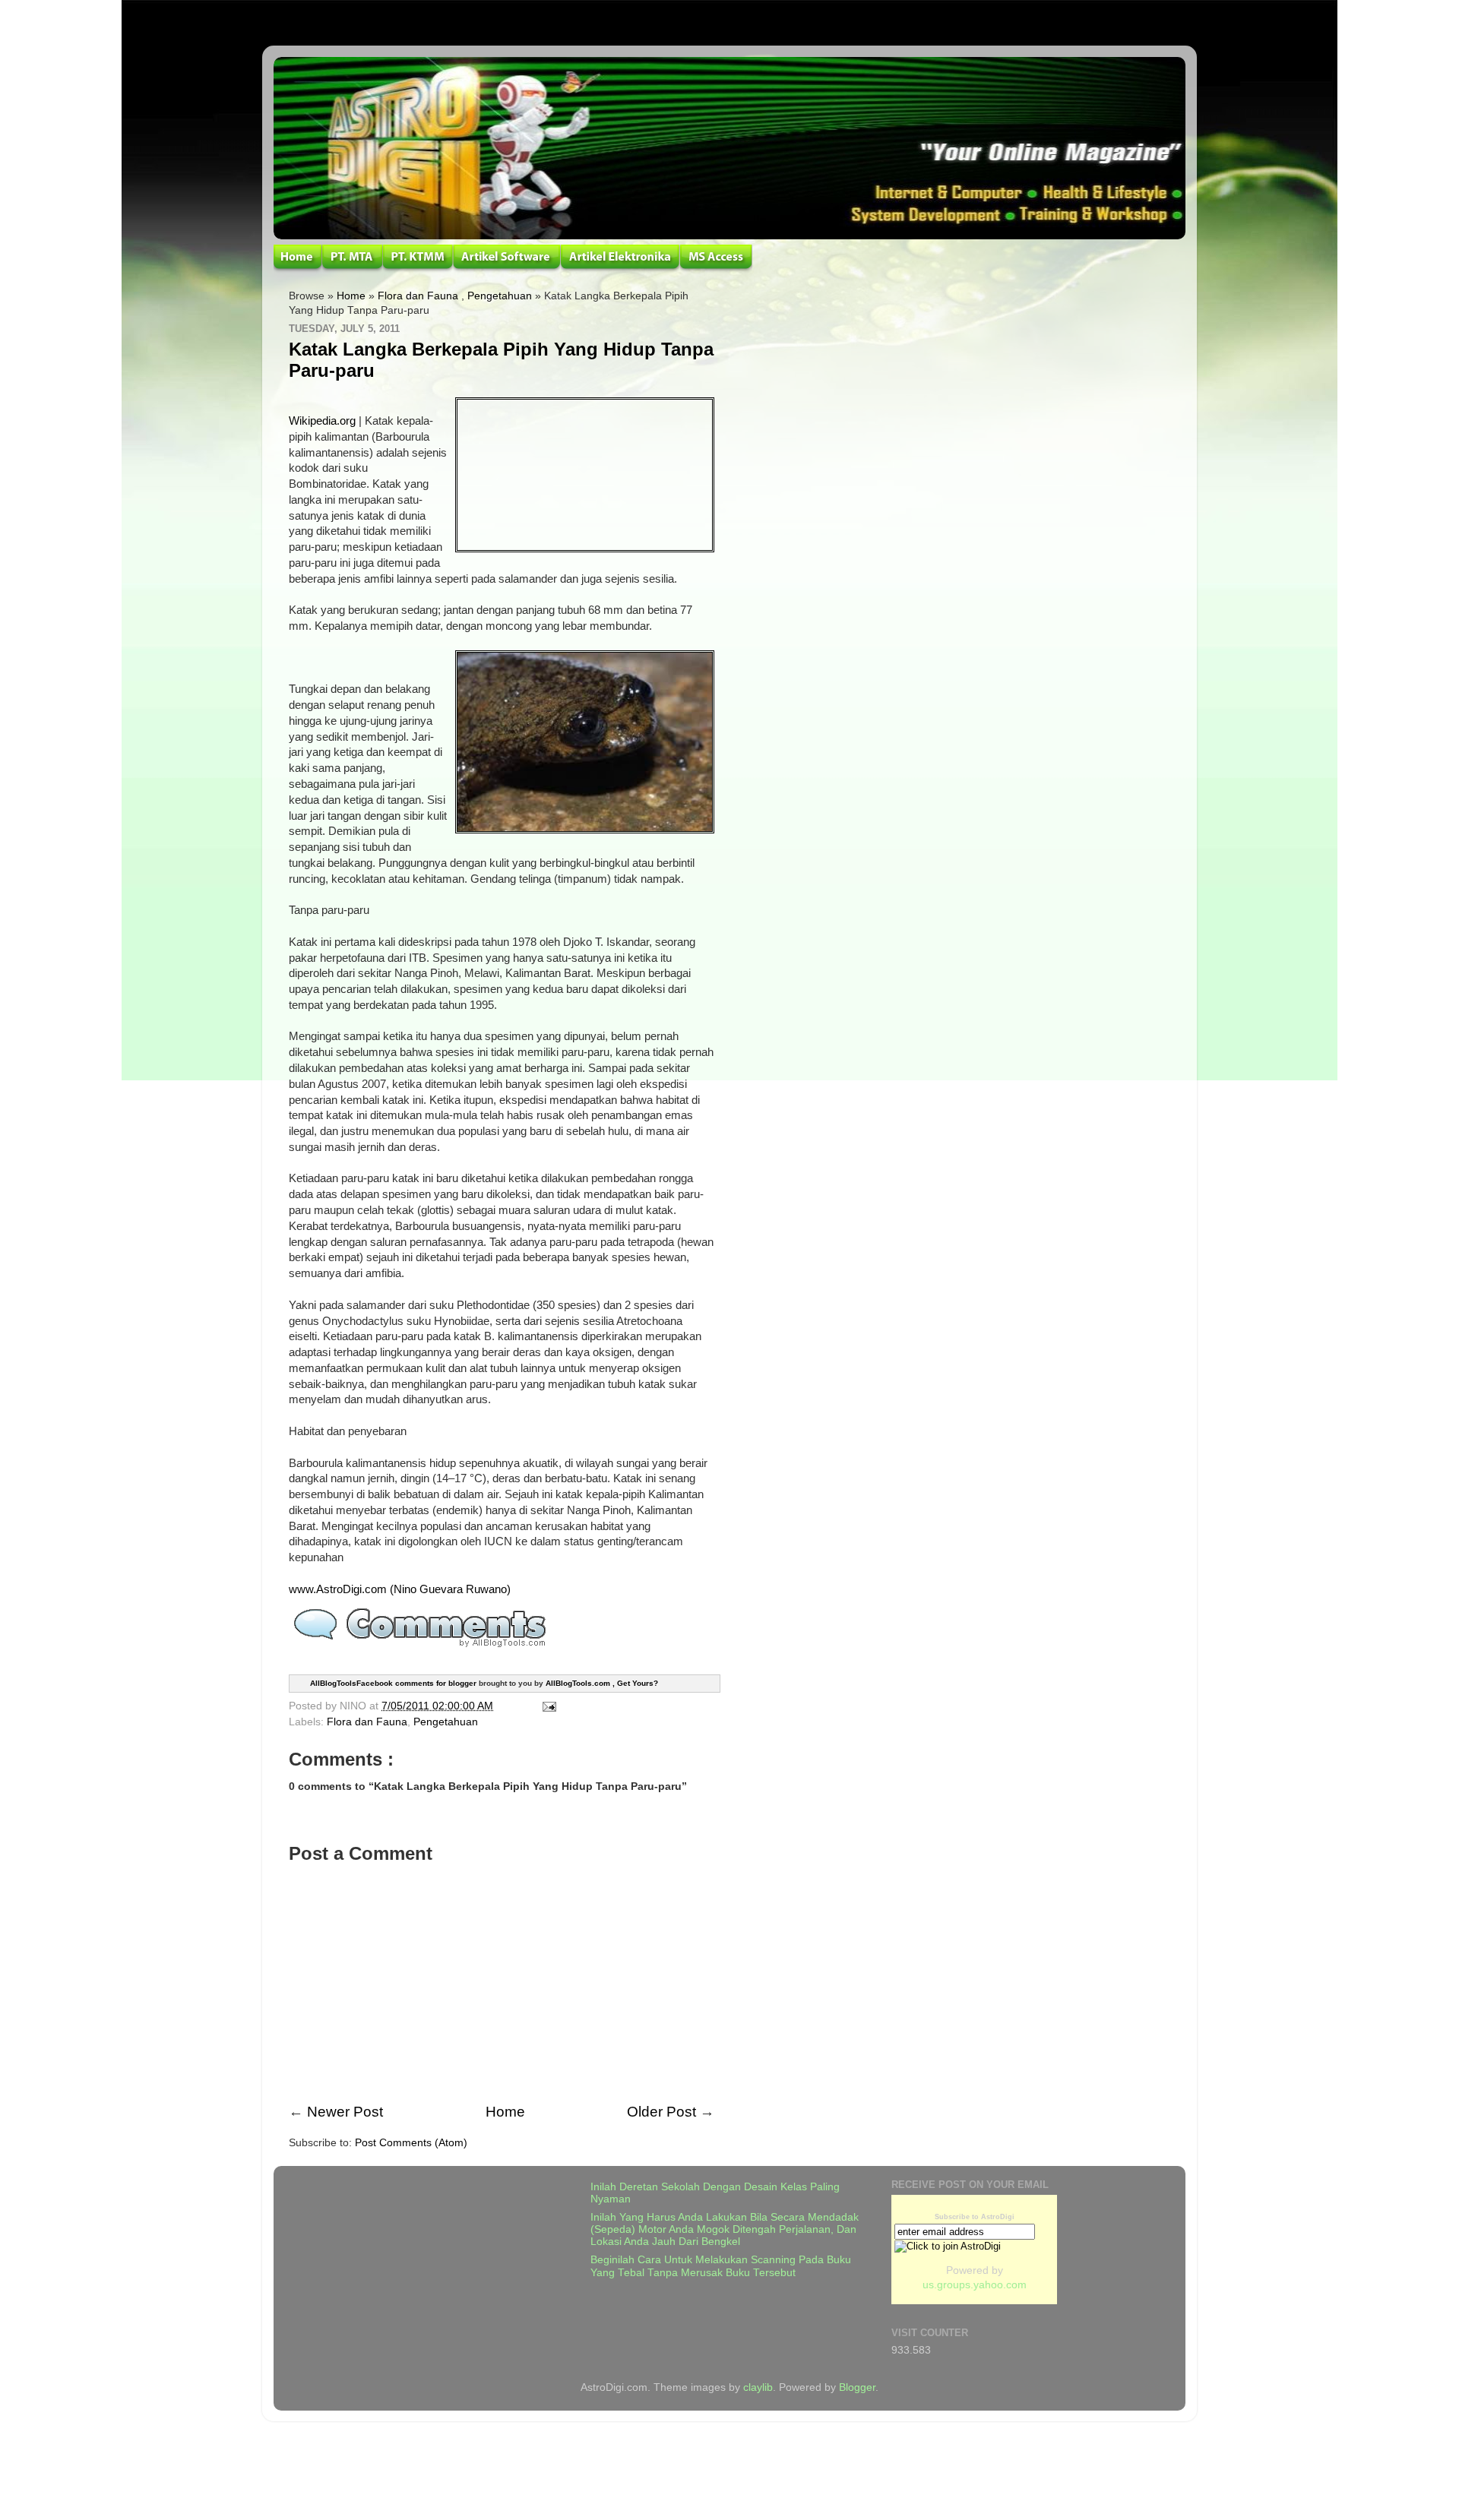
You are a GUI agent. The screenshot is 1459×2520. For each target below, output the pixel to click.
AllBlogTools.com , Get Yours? (602, 1683)
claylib (758, 2387)
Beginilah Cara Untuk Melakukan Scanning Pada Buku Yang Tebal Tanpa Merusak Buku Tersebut (721, 2266)
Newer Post (345, 2112)
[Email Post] (547, 1706)
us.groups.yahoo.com (975, 2285)
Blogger (857, 2387)
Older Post (661, 2112)
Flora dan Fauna (418, 296)
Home (351, 296)
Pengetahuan (500, 296)
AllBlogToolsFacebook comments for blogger (393, 1683)
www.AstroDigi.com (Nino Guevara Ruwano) (400, 1589)
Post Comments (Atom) (411, 2143)
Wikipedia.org (322, 421)
